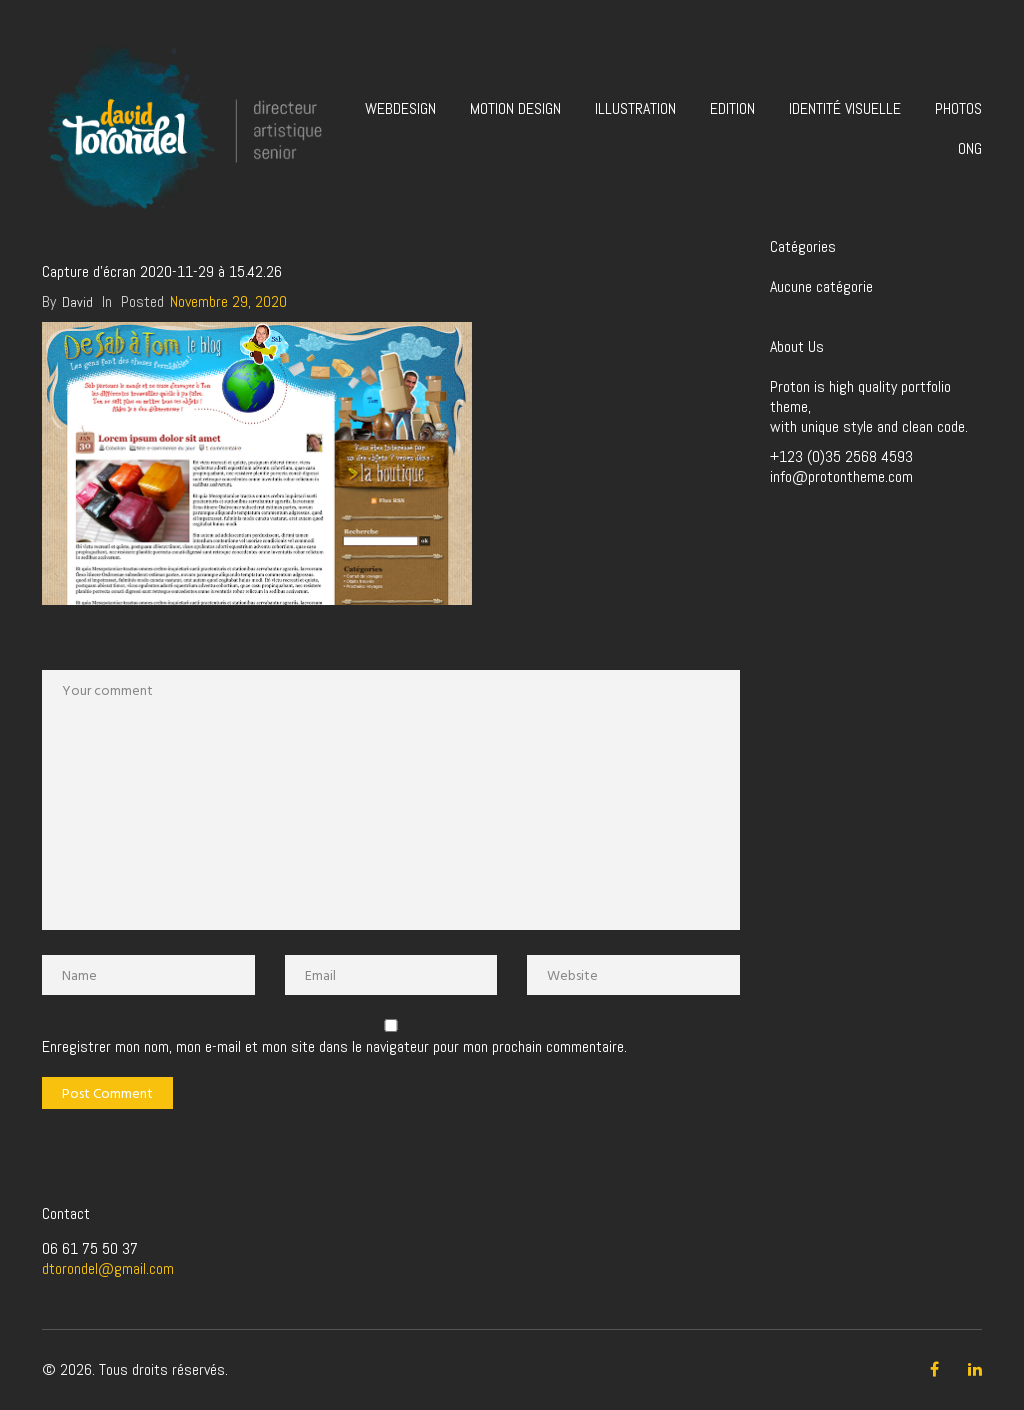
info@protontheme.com (841, 476)
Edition (732, 108)
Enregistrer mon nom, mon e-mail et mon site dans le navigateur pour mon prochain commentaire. (334, 1047)
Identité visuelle (845, 108)
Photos (958, 108)
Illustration (635, 108)
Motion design (515, 108)
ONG (970, 148)
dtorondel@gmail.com (108, 1268)
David (77, 302)
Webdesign (400, 108)
